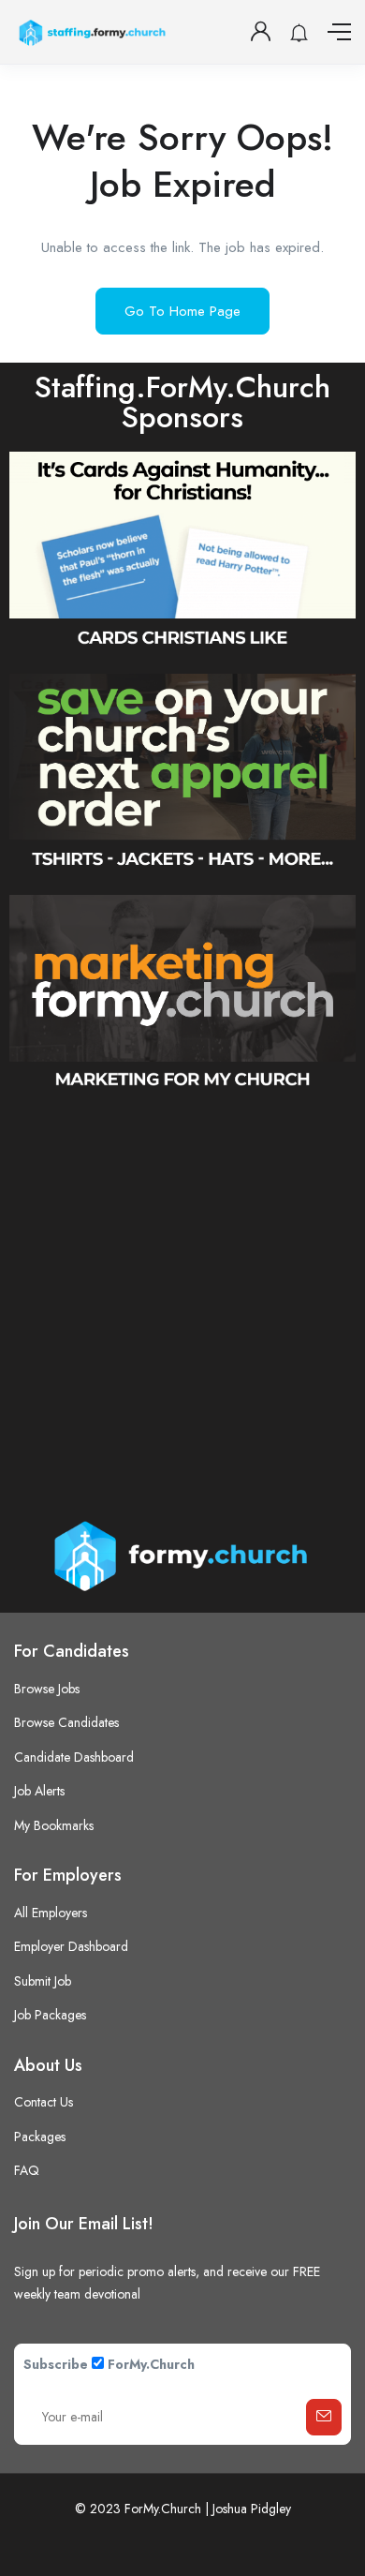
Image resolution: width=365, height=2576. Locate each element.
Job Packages (50, 2015)
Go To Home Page (182, 311)
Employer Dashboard (71, 1946)
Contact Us (44, 2102)
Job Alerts (39, 1791)
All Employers (51, 1913)
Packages (40, 2137)
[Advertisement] (182, 1301)
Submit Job (43, 1981)
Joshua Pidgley (252, 2509)
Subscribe (56, 2364)
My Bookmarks (54, 1825)
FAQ (27, 2170)
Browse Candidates (66, 1722)
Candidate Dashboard (74, 1757)
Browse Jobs (47, 1689)
